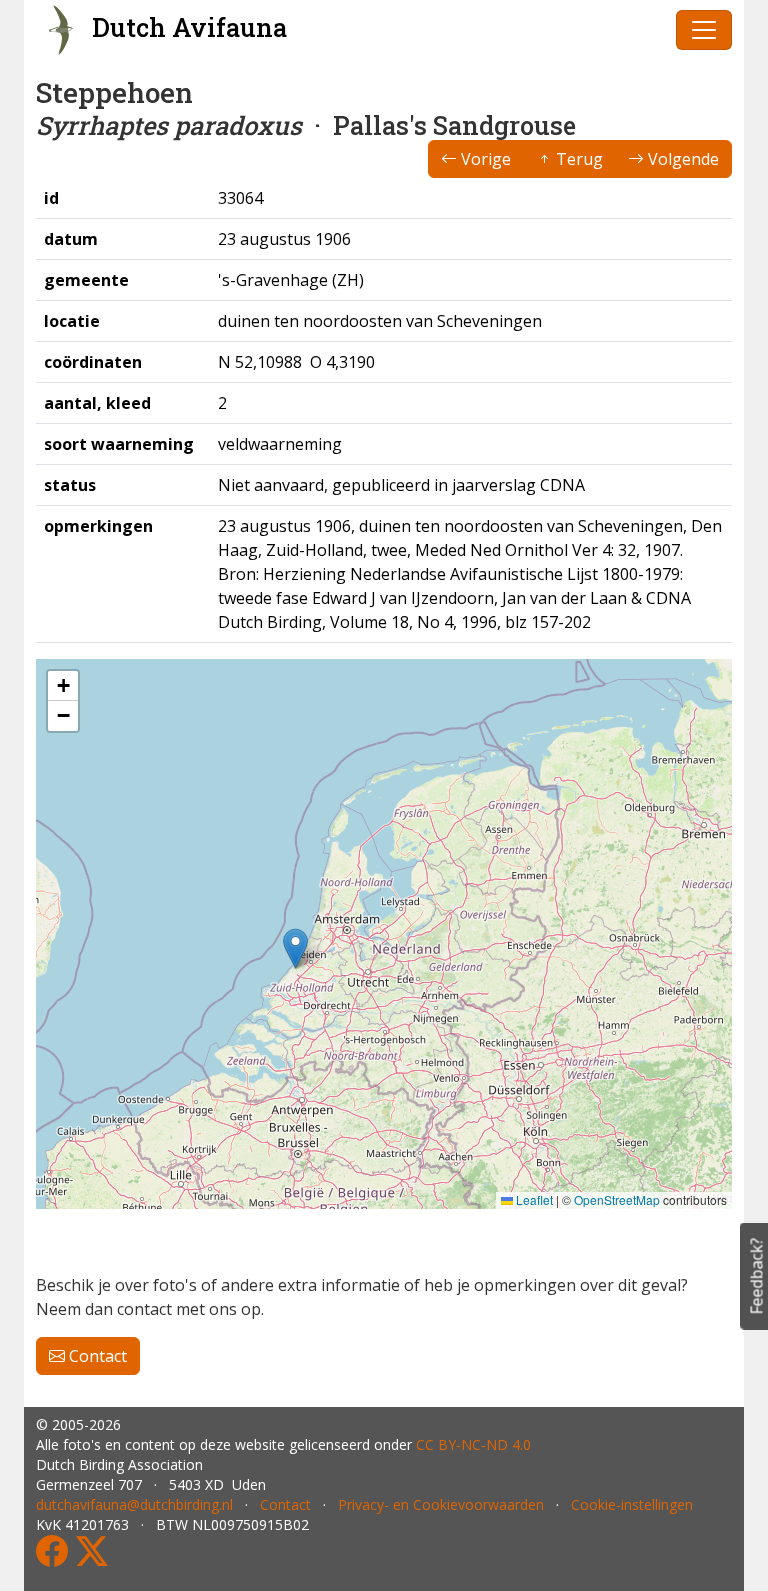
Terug (577, 159)
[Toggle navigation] (704, 30)
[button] (295, 948)
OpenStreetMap (617, 1199)
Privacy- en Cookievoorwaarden (441, 1504)
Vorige (484, 159)
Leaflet (533, 1199)
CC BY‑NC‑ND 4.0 (473, 1444)
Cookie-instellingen (632, 1504)
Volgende (681, 159)
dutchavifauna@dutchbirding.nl (134, 1504)
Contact (96, 1356)
